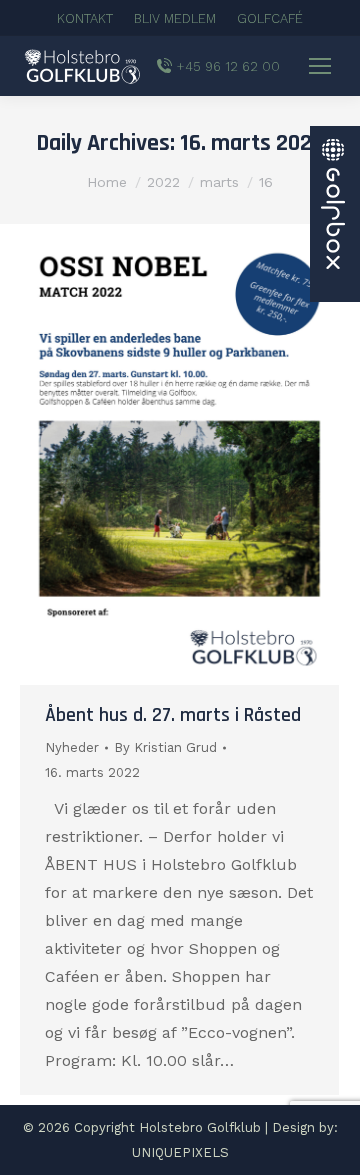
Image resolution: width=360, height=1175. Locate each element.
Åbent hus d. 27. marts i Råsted (173, 715)
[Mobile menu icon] (320, 66)
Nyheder (72, 747)
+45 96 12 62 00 (228, 66)
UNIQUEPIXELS (180, 1152)
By (165, 747)
